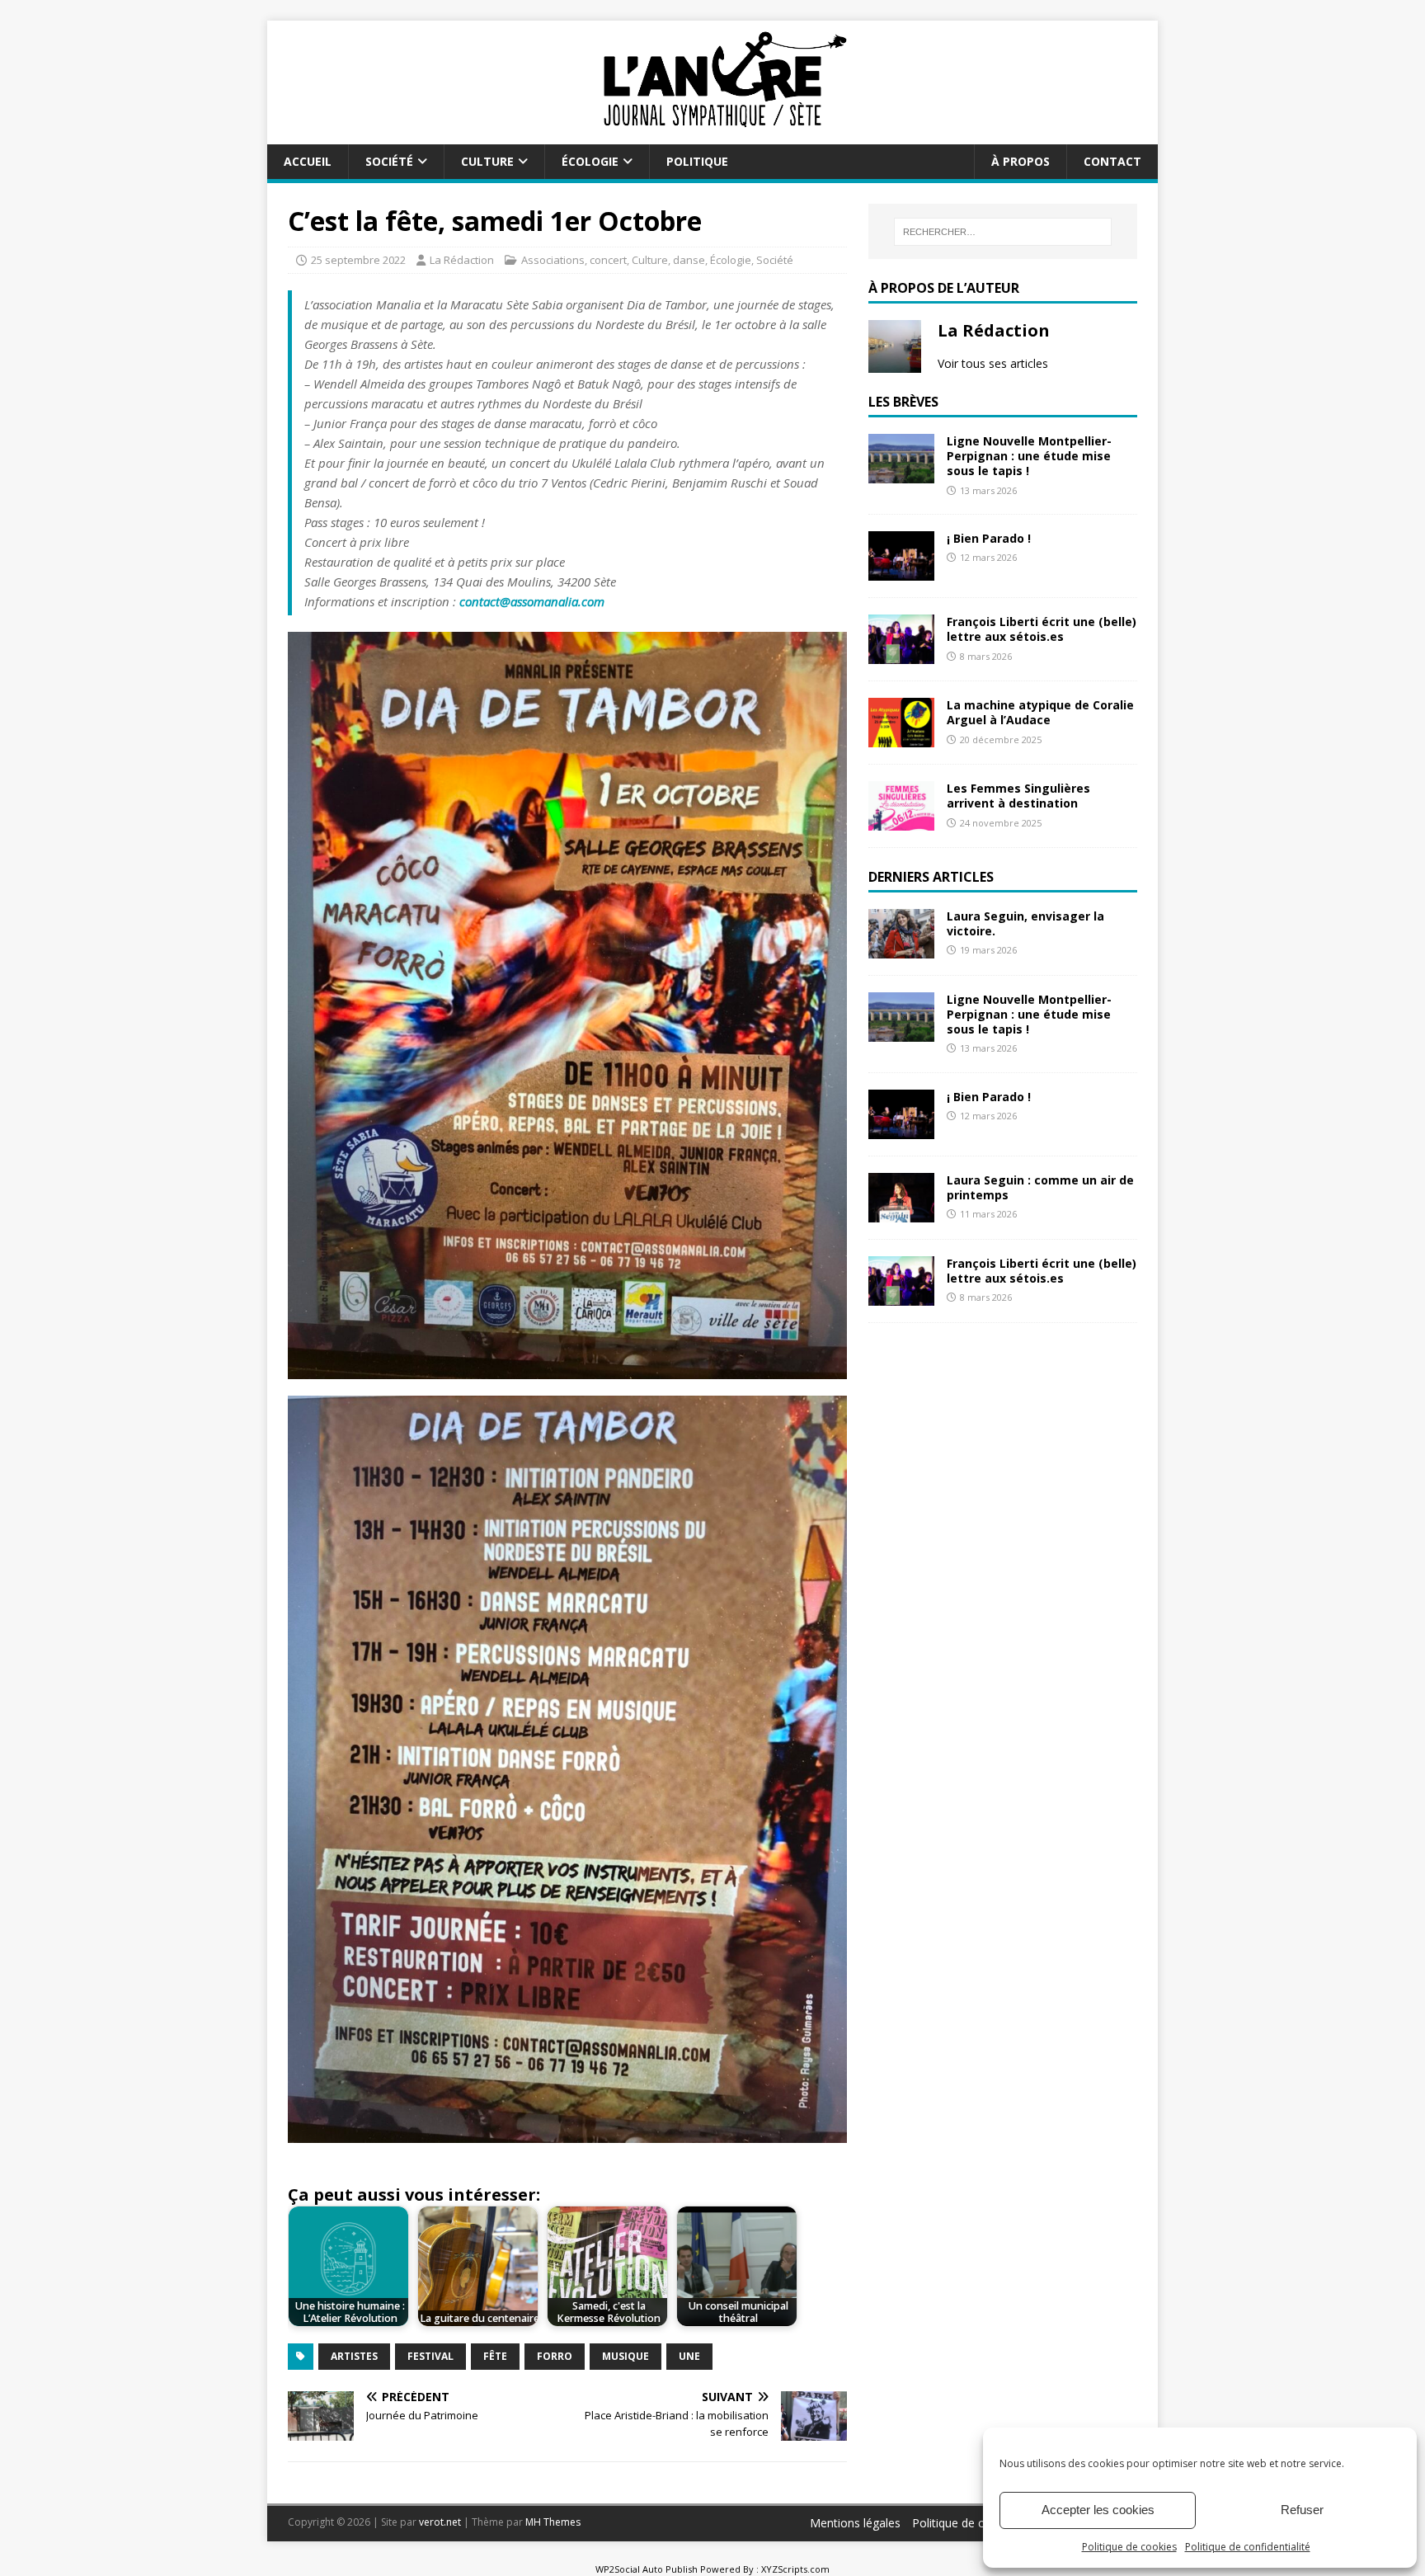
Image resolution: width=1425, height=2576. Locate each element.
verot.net (440, 2522)
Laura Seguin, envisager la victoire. (1025, 923)
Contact (1112, 161)
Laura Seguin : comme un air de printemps (1040, 1187)
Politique (697, 161)
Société (389, 161)
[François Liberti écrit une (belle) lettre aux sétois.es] (901, 655)
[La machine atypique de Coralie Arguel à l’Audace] (901, 738)
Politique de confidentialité (1248, 2547)
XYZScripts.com (795, 2569)
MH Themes (553, 2522)
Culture (487, 161)
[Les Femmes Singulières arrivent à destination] (901, 821)
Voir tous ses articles (993, 363)
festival (430, 2356)
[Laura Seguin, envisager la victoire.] (901, 949)
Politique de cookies (1129, 2547)
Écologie (590, 161)
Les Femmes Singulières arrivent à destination (1018, 796)
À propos (1021, 161)
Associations (553, 260)
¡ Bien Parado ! (989, 538)
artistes (354, 2356)
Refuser (1302, 2510)
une (689, 2356)
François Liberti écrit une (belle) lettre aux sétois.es (1042, 629)
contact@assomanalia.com (532, 601)
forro (555, 2356)
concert (608, 260)
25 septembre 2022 (358, 260)
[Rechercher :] (1003, 232)
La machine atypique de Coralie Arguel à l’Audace (1040, 712)
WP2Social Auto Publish (647, 2569)
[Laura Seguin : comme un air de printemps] (901, 1213)
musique (625, 2356)
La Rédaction (462, 260)
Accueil (308, 161)
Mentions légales (855, 2523)
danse (689, 260)
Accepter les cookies (1098, 2510)
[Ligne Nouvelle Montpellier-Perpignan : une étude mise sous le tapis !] (901, 474)
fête (495, 2356)
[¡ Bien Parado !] (901, 571)
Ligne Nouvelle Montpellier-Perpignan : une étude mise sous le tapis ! (1029, 456)
